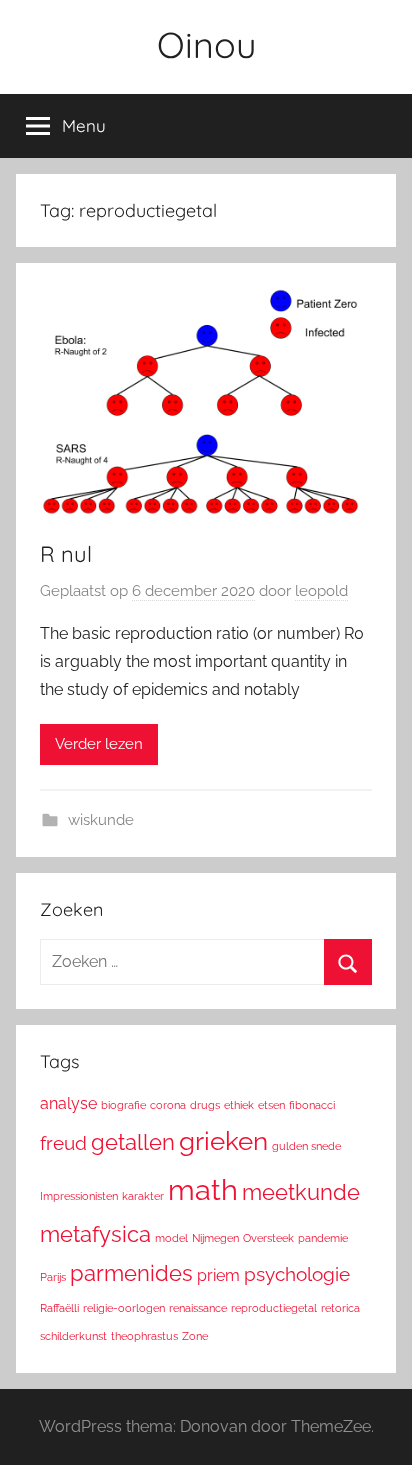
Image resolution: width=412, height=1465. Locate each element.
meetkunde (301, 1192)
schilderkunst (73, 1336)
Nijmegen (215, 1238)
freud (63, 1143)
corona (168, 1105)
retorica (340, 1308)
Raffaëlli (59, 1308)
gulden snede (306, 1146)
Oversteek (268, 1238)
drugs (205, 1105)
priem (218, 1275)
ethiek (239, 1105)
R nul (66, 554)
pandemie (323, 1238)
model (171, 1238)
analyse (68, 1103)
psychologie (297, 1274)
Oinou (206, 44)
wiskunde (101, 820)
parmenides (131, 1273)
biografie (123, 1105)
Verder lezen (99, 744)
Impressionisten (79, 1196)
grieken (223, 1140)
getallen (133, 1142)
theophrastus (144, 1336)
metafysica (95, 1234)
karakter (143, 1196)
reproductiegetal (274, 1308)
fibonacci (312, 1105)
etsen (271, 1105)
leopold (321, 591)
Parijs (53, 1277)
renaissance (198, 1308)
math (203, 1189)
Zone (195, 1336)
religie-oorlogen (124, 1308)
